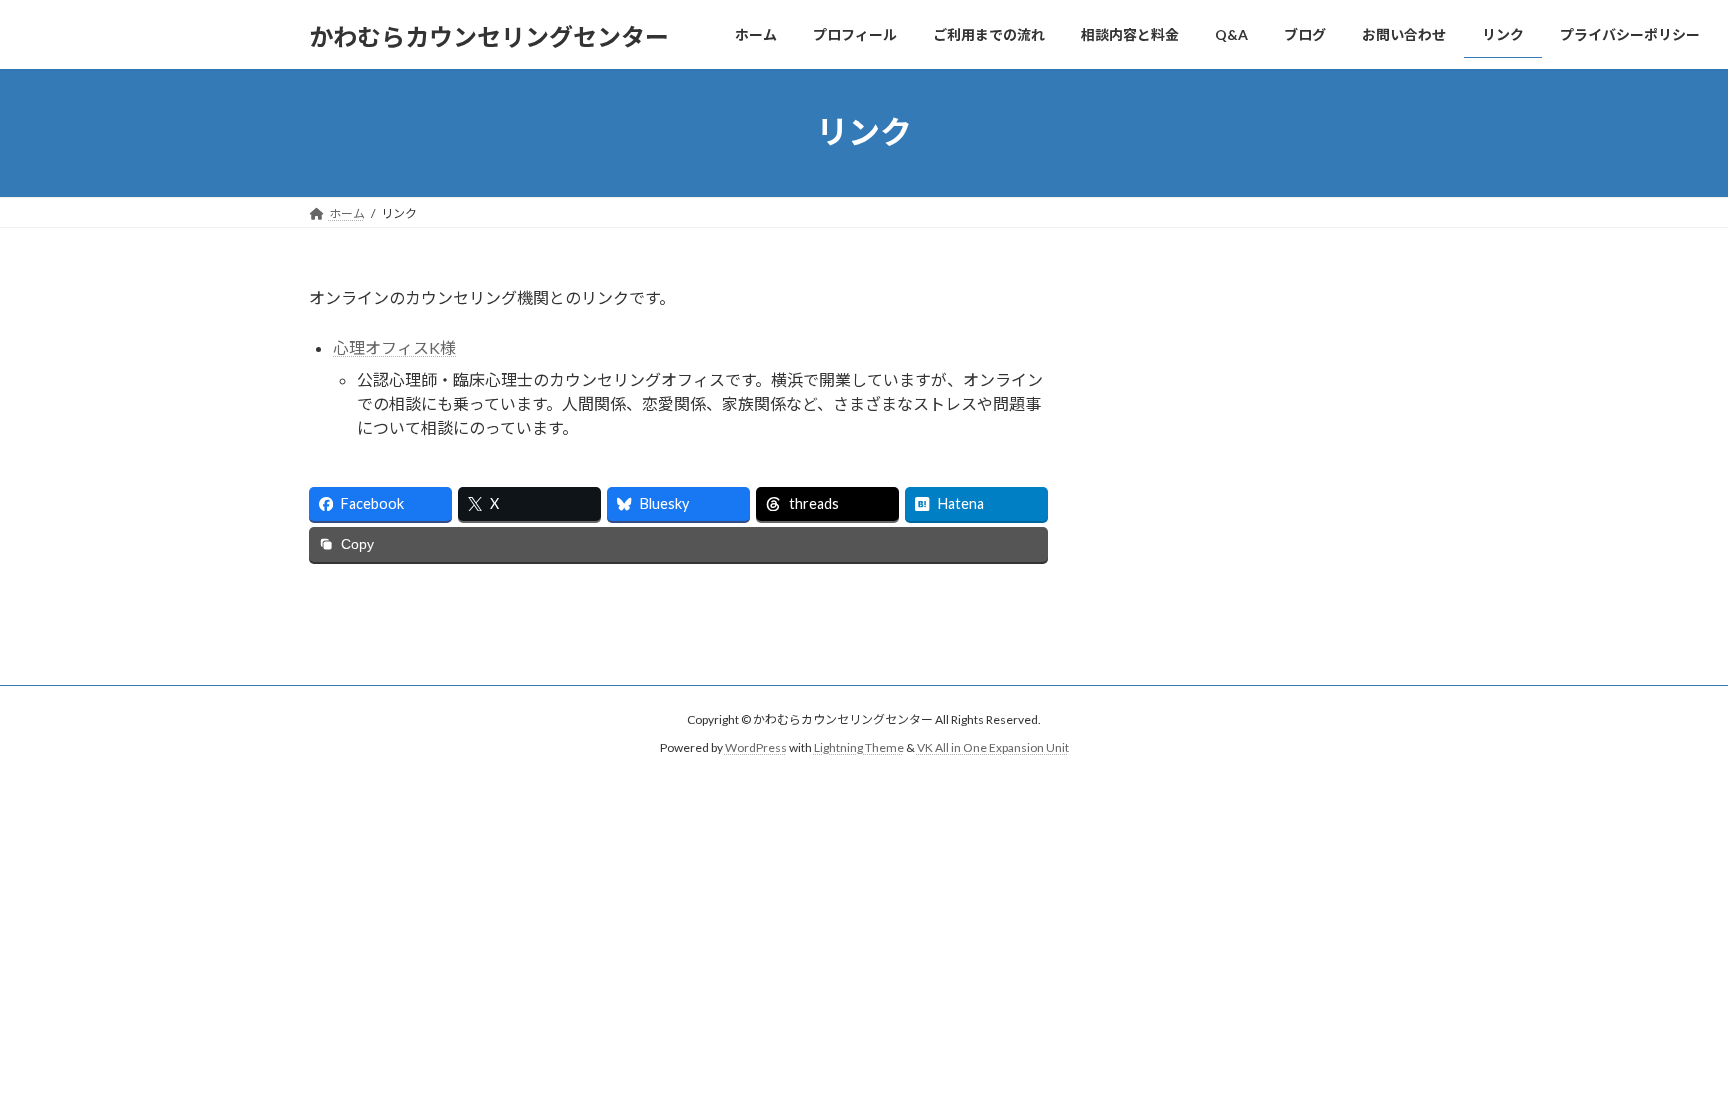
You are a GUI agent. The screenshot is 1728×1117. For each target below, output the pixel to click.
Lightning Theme (859, 747)
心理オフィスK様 (394, 347)
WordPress (756, 747)
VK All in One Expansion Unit (993, 747)
